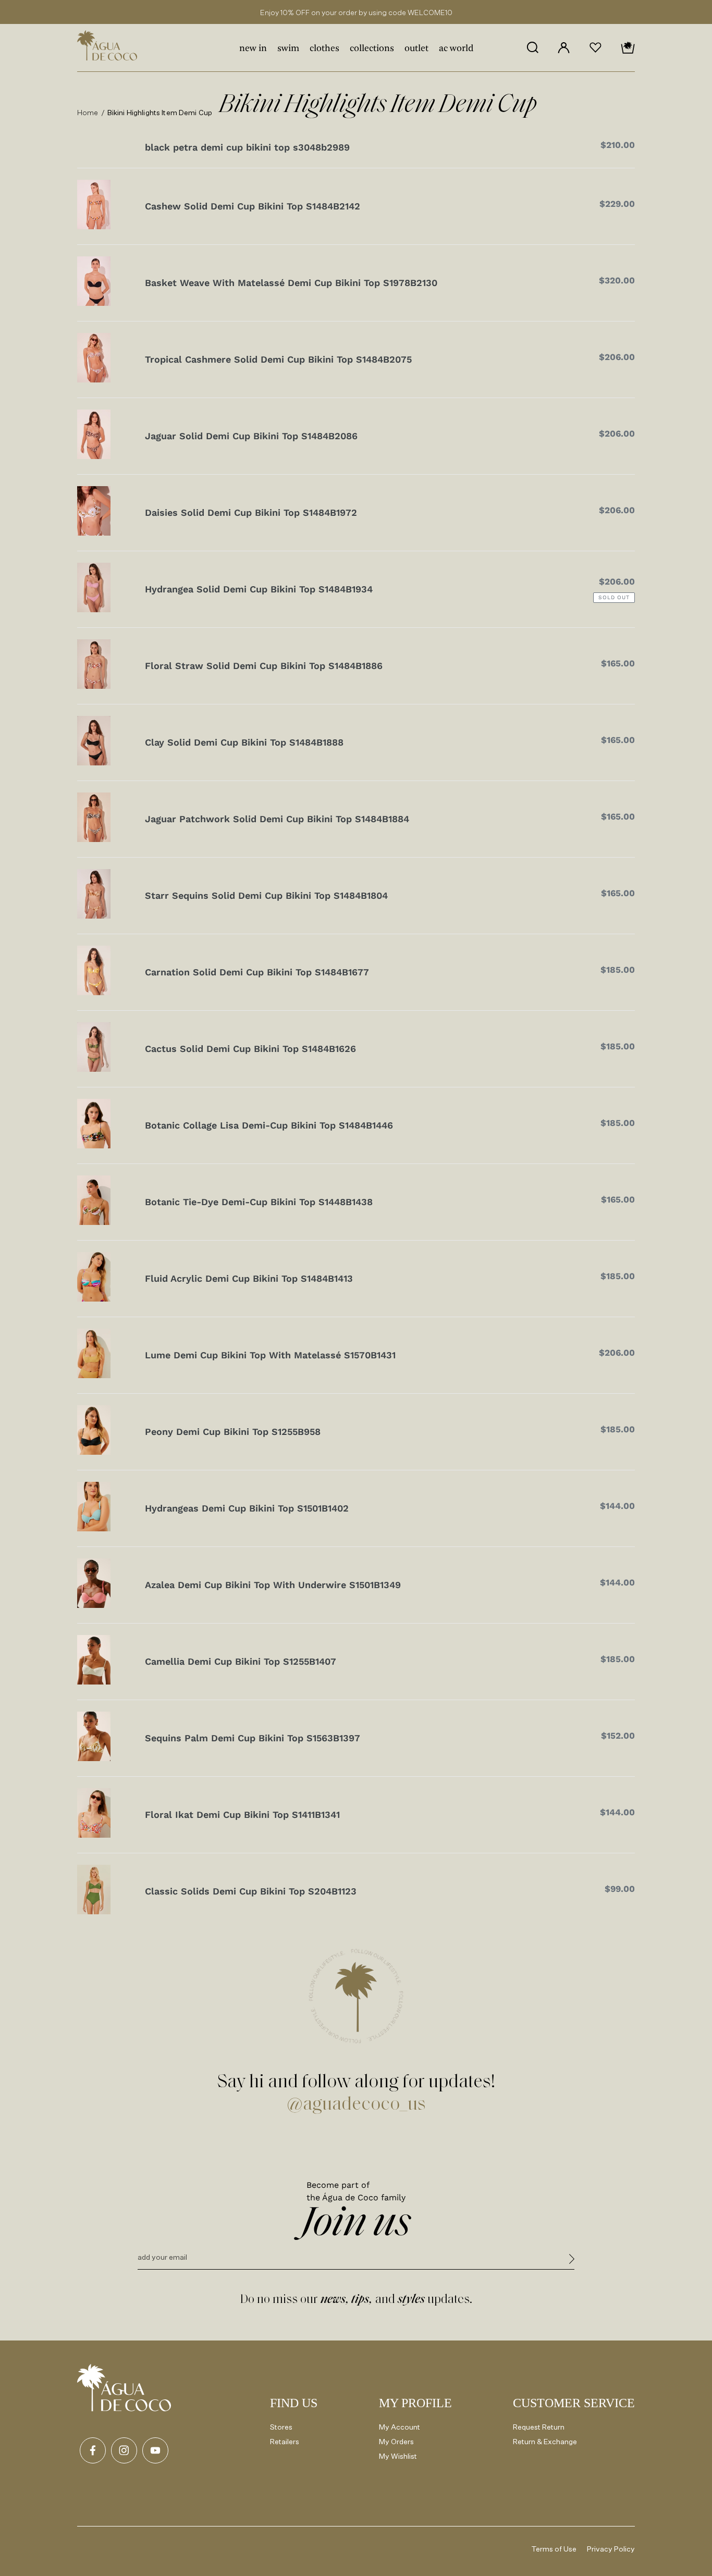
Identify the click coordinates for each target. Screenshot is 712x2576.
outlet (416, 49)
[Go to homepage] (124, 2388)
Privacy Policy (611, 2549)
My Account (400, 2427)
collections (372, 49)
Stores (281, 2427)
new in (253, 49)
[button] (532, 47)
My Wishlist (398, 2456)
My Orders (396, 2441)
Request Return (539, 2427)
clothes (324, 49)
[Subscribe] (572, 2261)
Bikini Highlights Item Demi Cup (160, 112)
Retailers (285, 2441)
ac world (456, 49)
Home (88, 112)
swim (288, 49)
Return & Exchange (545, 2441)
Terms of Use (554, 2549)
